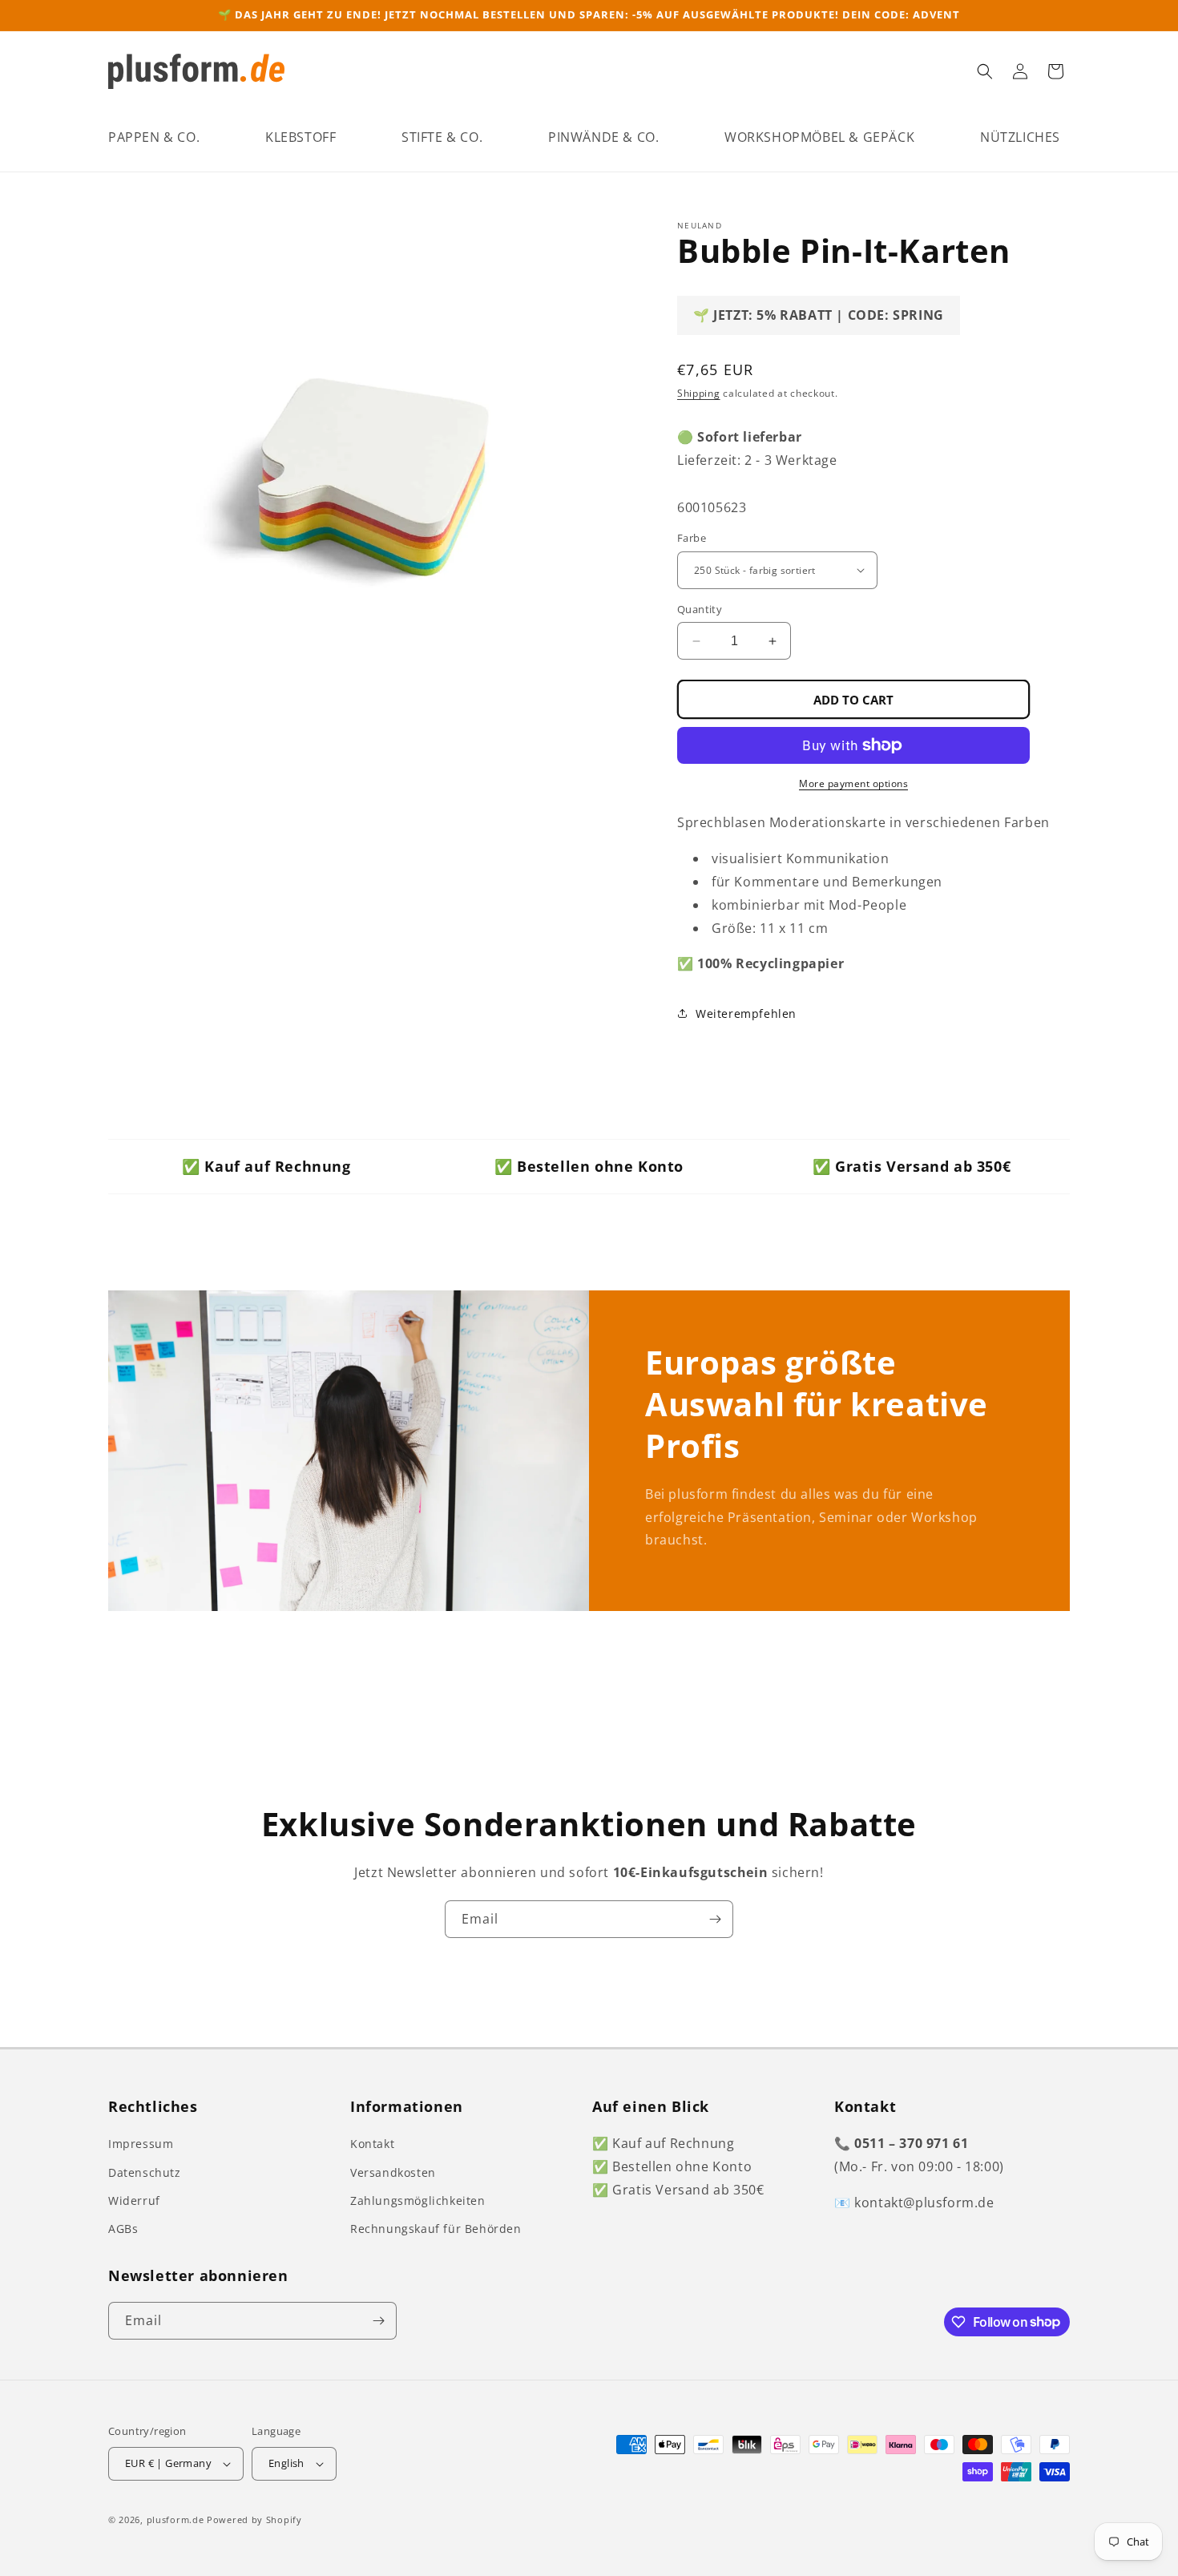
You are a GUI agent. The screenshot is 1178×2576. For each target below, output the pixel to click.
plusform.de (175, 2519)
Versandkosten (393, 2172)
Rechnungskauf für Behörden (436, 2229)
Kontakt (372, 2144)
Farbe (692, 538)
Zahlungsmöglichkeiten (418, 2201)
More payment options (853, 783)
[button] (154, 137)
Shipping (699, 393)
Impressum (141, 2144)
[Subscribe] (715, 1919)
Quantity (700, 609)
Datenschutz (145, 2172)
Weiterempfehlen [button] (746, 1013)
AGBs (123, 2229)
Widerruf (134, 2201)
